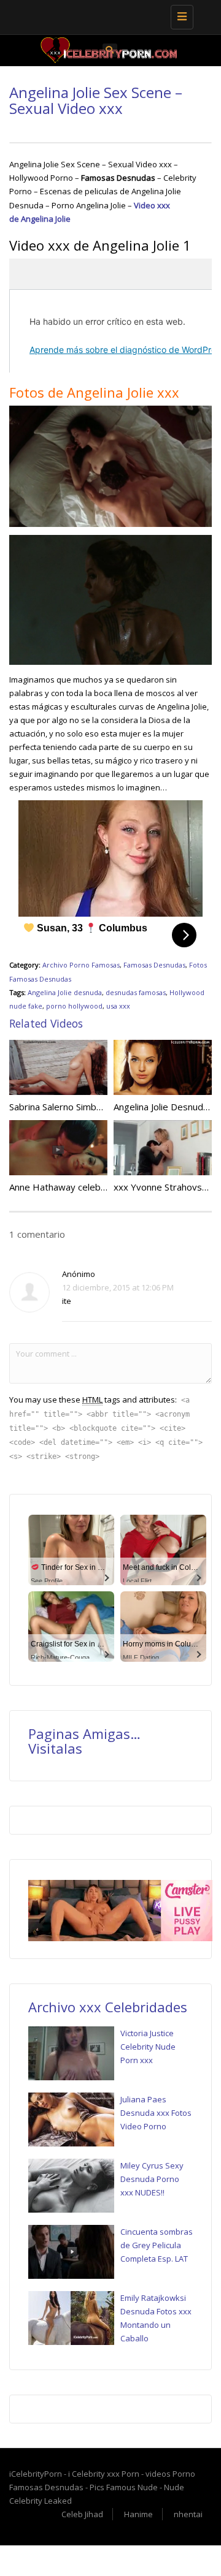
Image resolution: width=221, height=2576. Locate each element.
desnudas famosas (136, 992)
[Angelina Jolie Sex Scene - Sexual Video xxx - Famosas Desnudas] (107, 15)
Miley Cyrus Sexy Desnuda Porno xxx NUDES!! (152, 2179)
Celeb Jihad (82, 2514)
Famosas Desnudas (154, 965)
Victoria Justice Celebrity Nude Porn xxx (148, 2047)
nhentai (188, 2514)
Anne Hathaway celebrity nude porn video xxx (106, 1187)
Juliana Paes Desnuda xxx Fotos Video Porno (156, 2113)
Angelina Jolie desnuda (65, 992)
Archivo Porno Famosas (81, 965)
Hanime (138, 2514)
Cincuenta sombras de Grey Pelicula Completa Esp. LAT (157, 2245)
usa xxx (118, 1006)
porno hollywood (74, 1006)
